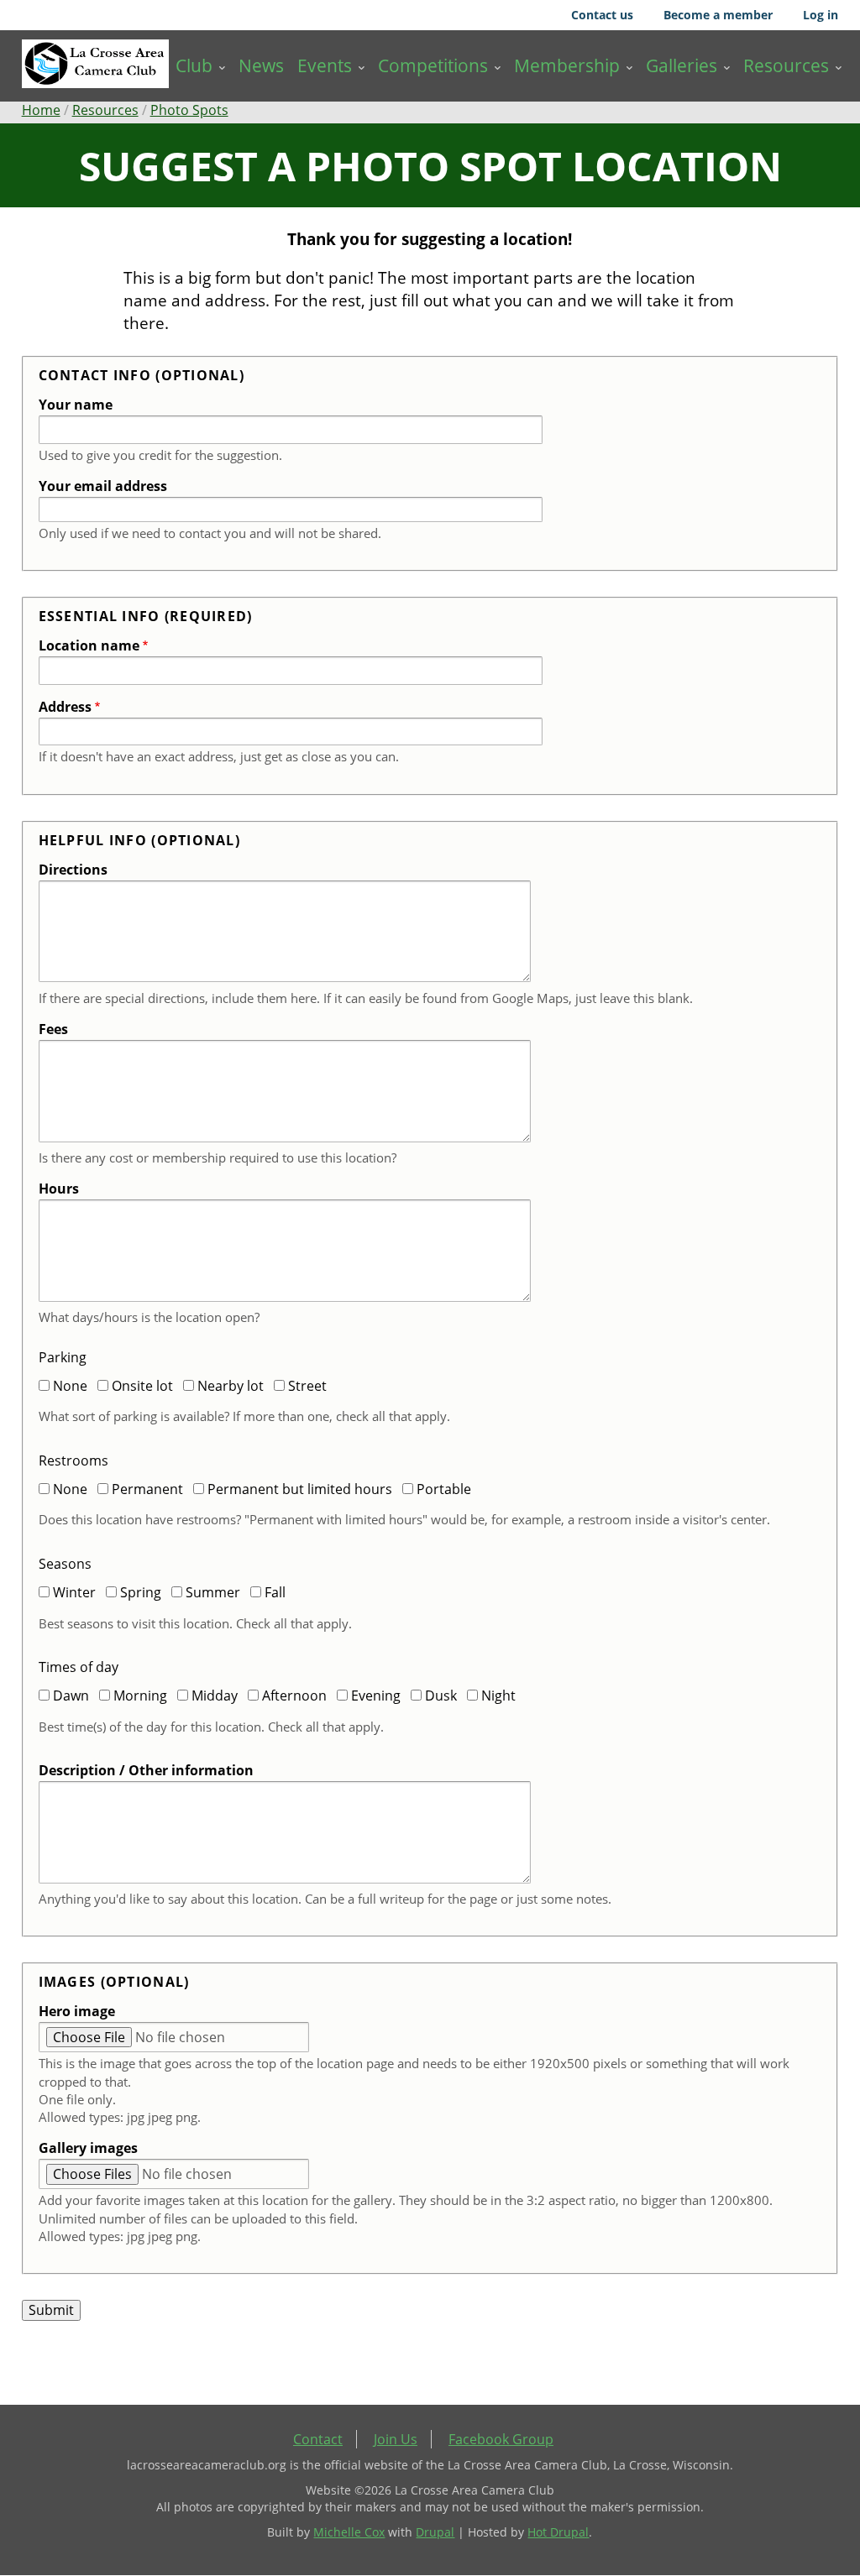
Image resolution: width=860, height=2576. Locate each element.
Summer (213, 1592)
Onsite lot (142, 1386)
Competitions (433, 65)
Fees (53, 1029)
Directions (73, 870)
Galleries (682, 65)
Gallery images (88, 2148)
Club (194, 65)
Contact (318, 2439)
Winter (74, 1592)
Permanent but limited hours (300, 1489)
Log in (821, 15)
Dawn (71, 1696)
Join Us (396, 2439)
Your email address (103, 486)
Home (41, 110)
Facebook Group (501, 2439)
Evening (376, 1696)
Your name (76, 405)
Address (65, 707)
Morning (140, 1696)
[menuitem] (200, 66)
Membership (567, 65)
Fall (275, 1592)
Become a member (718, 15)
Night (498, 1696)
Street (307, 1386)
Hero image (77, 2011)
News (261, 65)
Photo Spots (189, 110)
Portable (444, 1489)
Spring (141, 1592)
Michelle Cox (349, 2532)
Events (325, 65)
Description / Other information (146, 1770)
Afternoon (294, 1696)
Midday (215, 1696)
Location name (89, 645)
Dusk (441, 1696)
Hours (59, 1189)
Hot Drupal (558, 2532)
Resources (786, 65)
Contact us (602, 15)
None (70, 1386)
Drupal (435, 2532)
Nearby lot (231, 1386)
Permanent (147, 1489)
